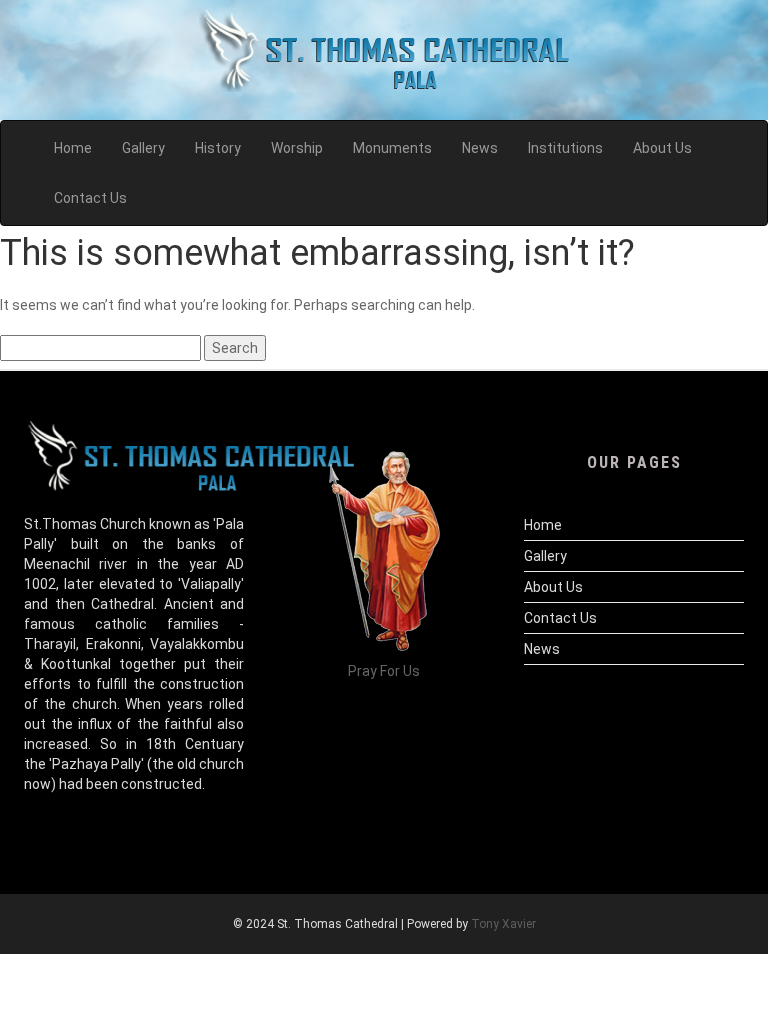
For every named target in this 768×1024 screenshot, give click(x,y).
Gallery (545, 556)
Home (543, 525)
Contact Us (560, 618)
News (542, 649)
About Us (553, 587)
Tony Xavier (503, 924)
